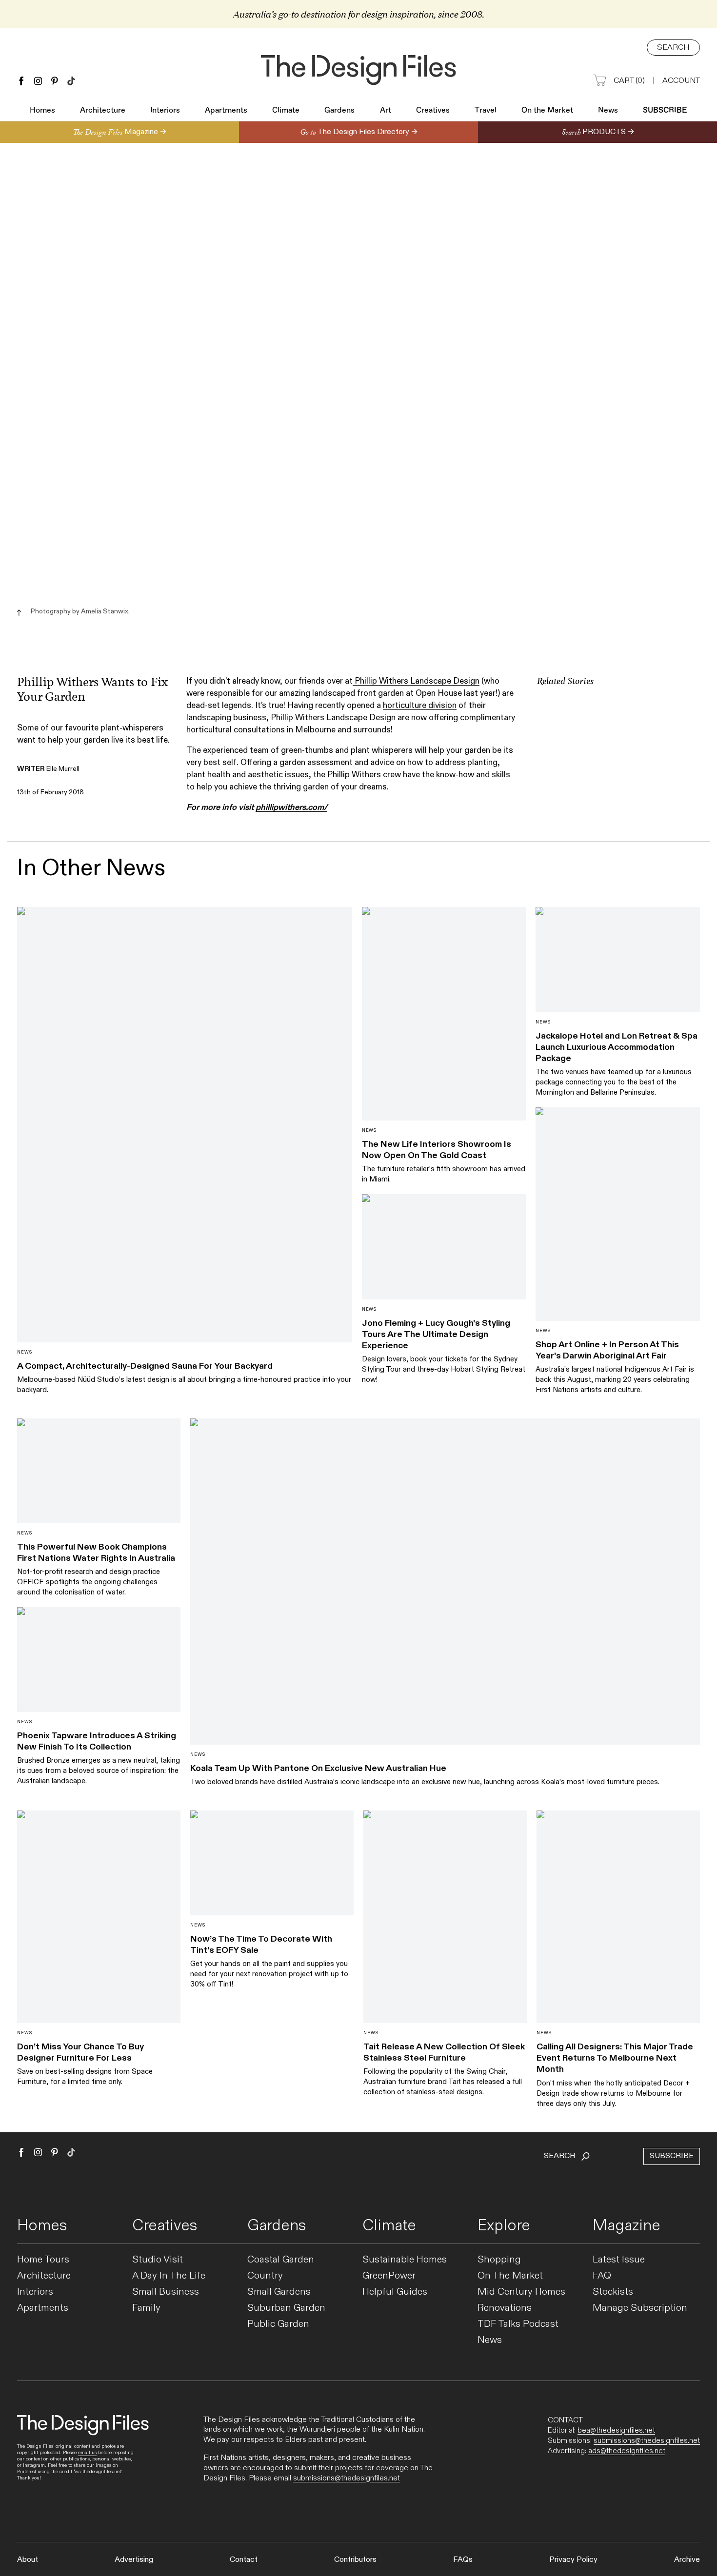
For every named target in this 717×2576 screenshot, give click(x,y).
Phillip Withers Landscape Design (416, 681)
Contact (244, 2560)
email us (87, 2453)
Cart (629, 81)
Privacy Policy (573, 2560)
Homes (42, 111)
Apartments (226, 111)
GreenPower (389, 2276)
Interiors (165, 111)
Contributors (355, 2560)
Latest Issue (619, 2260)
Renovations (505, 2308)
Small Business (166, 2292)
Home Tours (43, 2260)
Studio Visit (158, 2260)
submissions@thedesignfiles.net (347, 2478)
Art (386, 111)
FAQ (602, 2276)
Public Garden (278, 2324)
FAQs (463, 2560)
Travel (486, 111)
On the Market (547, 111)
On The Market (510, 2276)
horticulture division (420, 706)
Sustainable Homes (405, 2260)
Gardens (339, 111)
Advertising (134, 2560)
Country (265, 2276)
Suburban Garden (286, 2308)
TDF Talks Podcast (518, 2324)
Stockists (613, 2292)
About (28, 2560)
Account (681, 81)
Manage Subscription (640, 2308)
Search (673, 48)
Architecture (103, 111)
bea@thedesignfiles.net (616, 2430)
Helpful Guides (395, 2292)
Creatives (433, 111)
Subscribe (665, 111)
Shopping (499, 2260)
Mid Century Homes (521, 2292)
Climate (286, 111)
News (608, 111)
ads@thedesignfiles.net (627, 2451)
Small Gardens (279, 2292)
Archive (687, 2560)
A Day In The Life (169, 2276)
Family (146, 2308)
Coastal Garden (281, 2260)
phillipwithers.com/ (291, 807)
